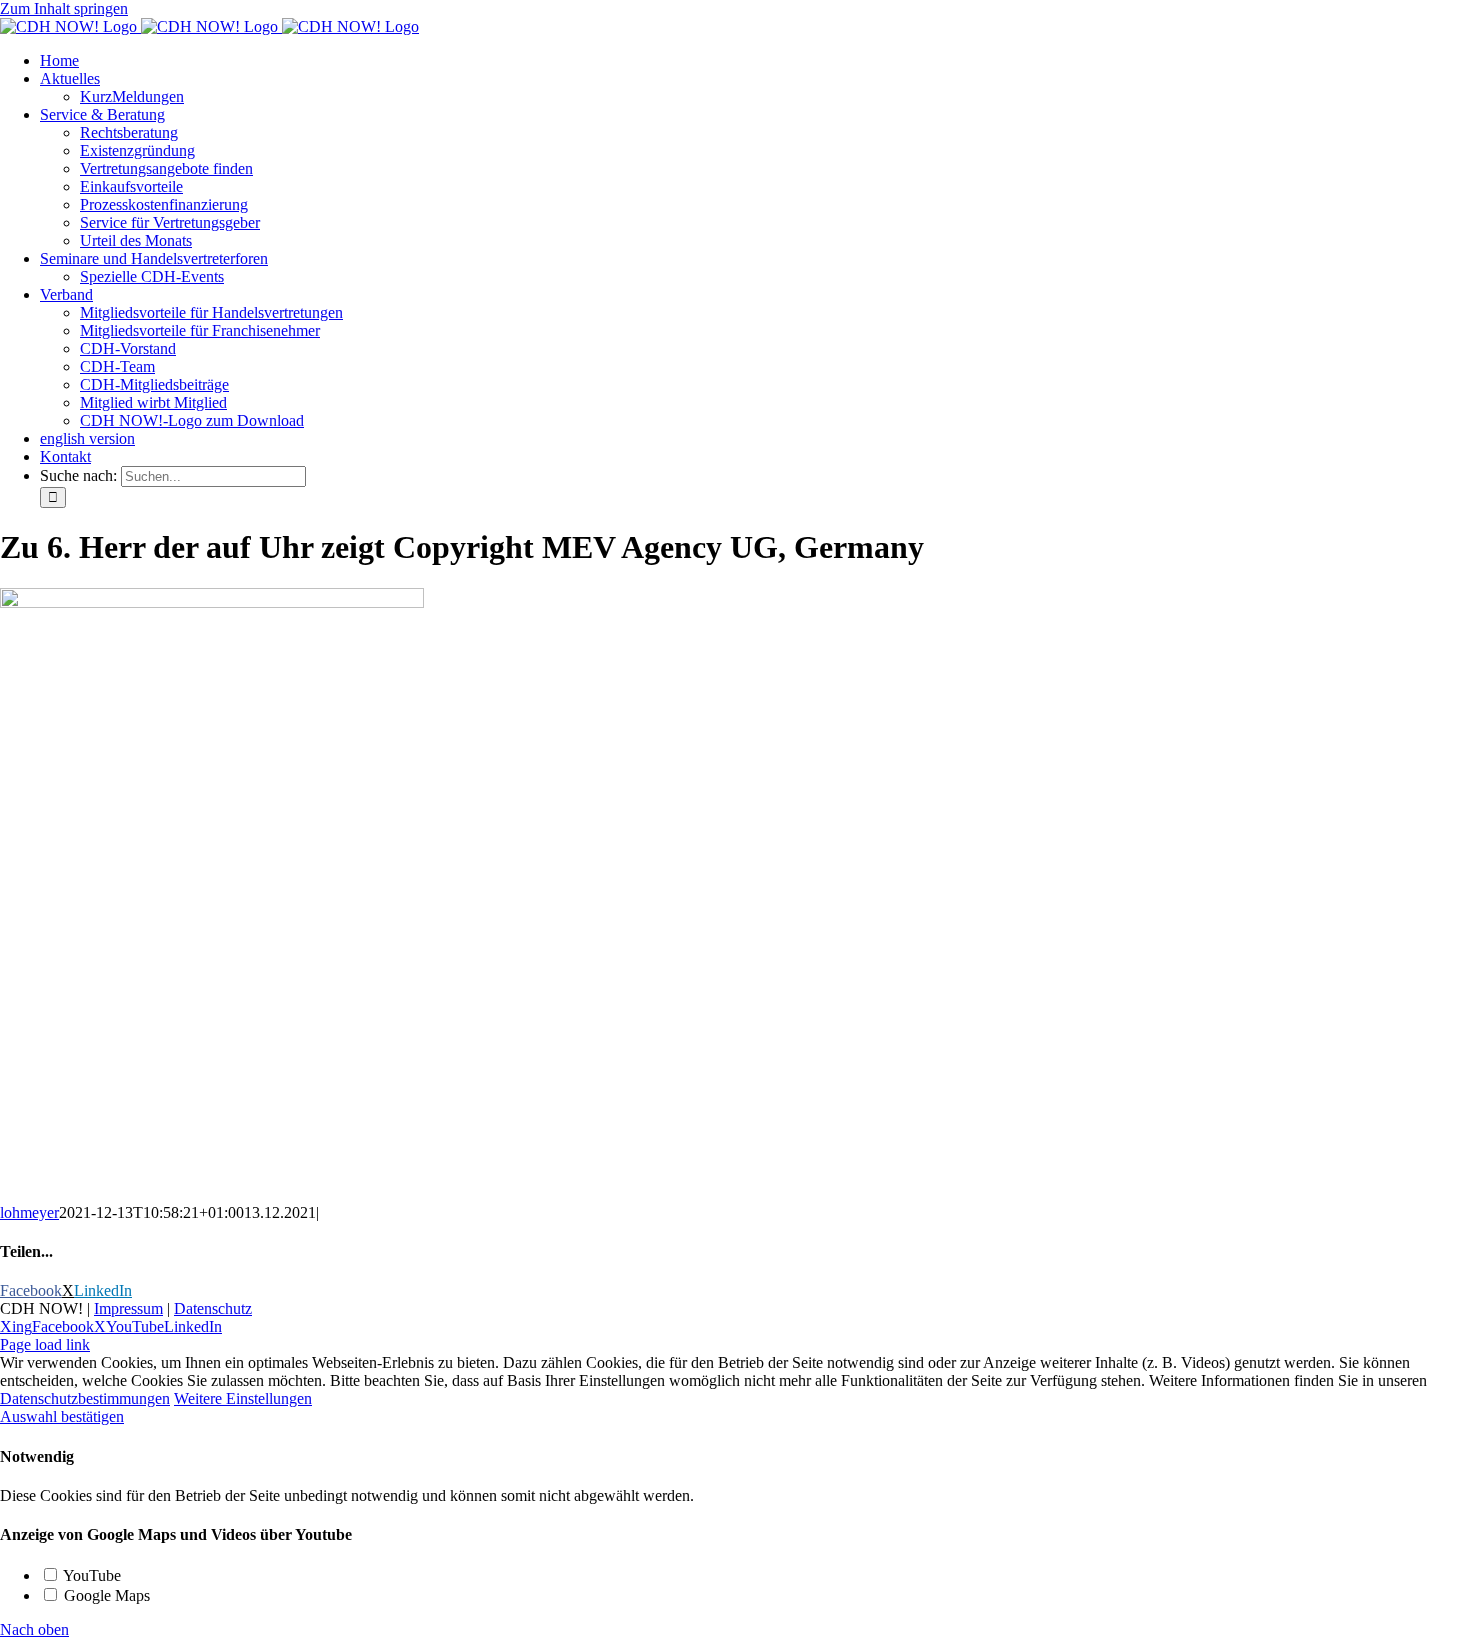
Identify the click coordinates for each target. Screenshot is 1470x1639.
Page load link (45, 1344)
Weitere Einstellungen (243, 1398)
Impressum (128, 1308)
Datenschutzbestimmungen (85, 1398)
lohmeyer (29, 1212)
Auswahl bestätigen (62, 1416)
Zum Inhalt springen (64, 8)
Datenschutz (213, 1308)
